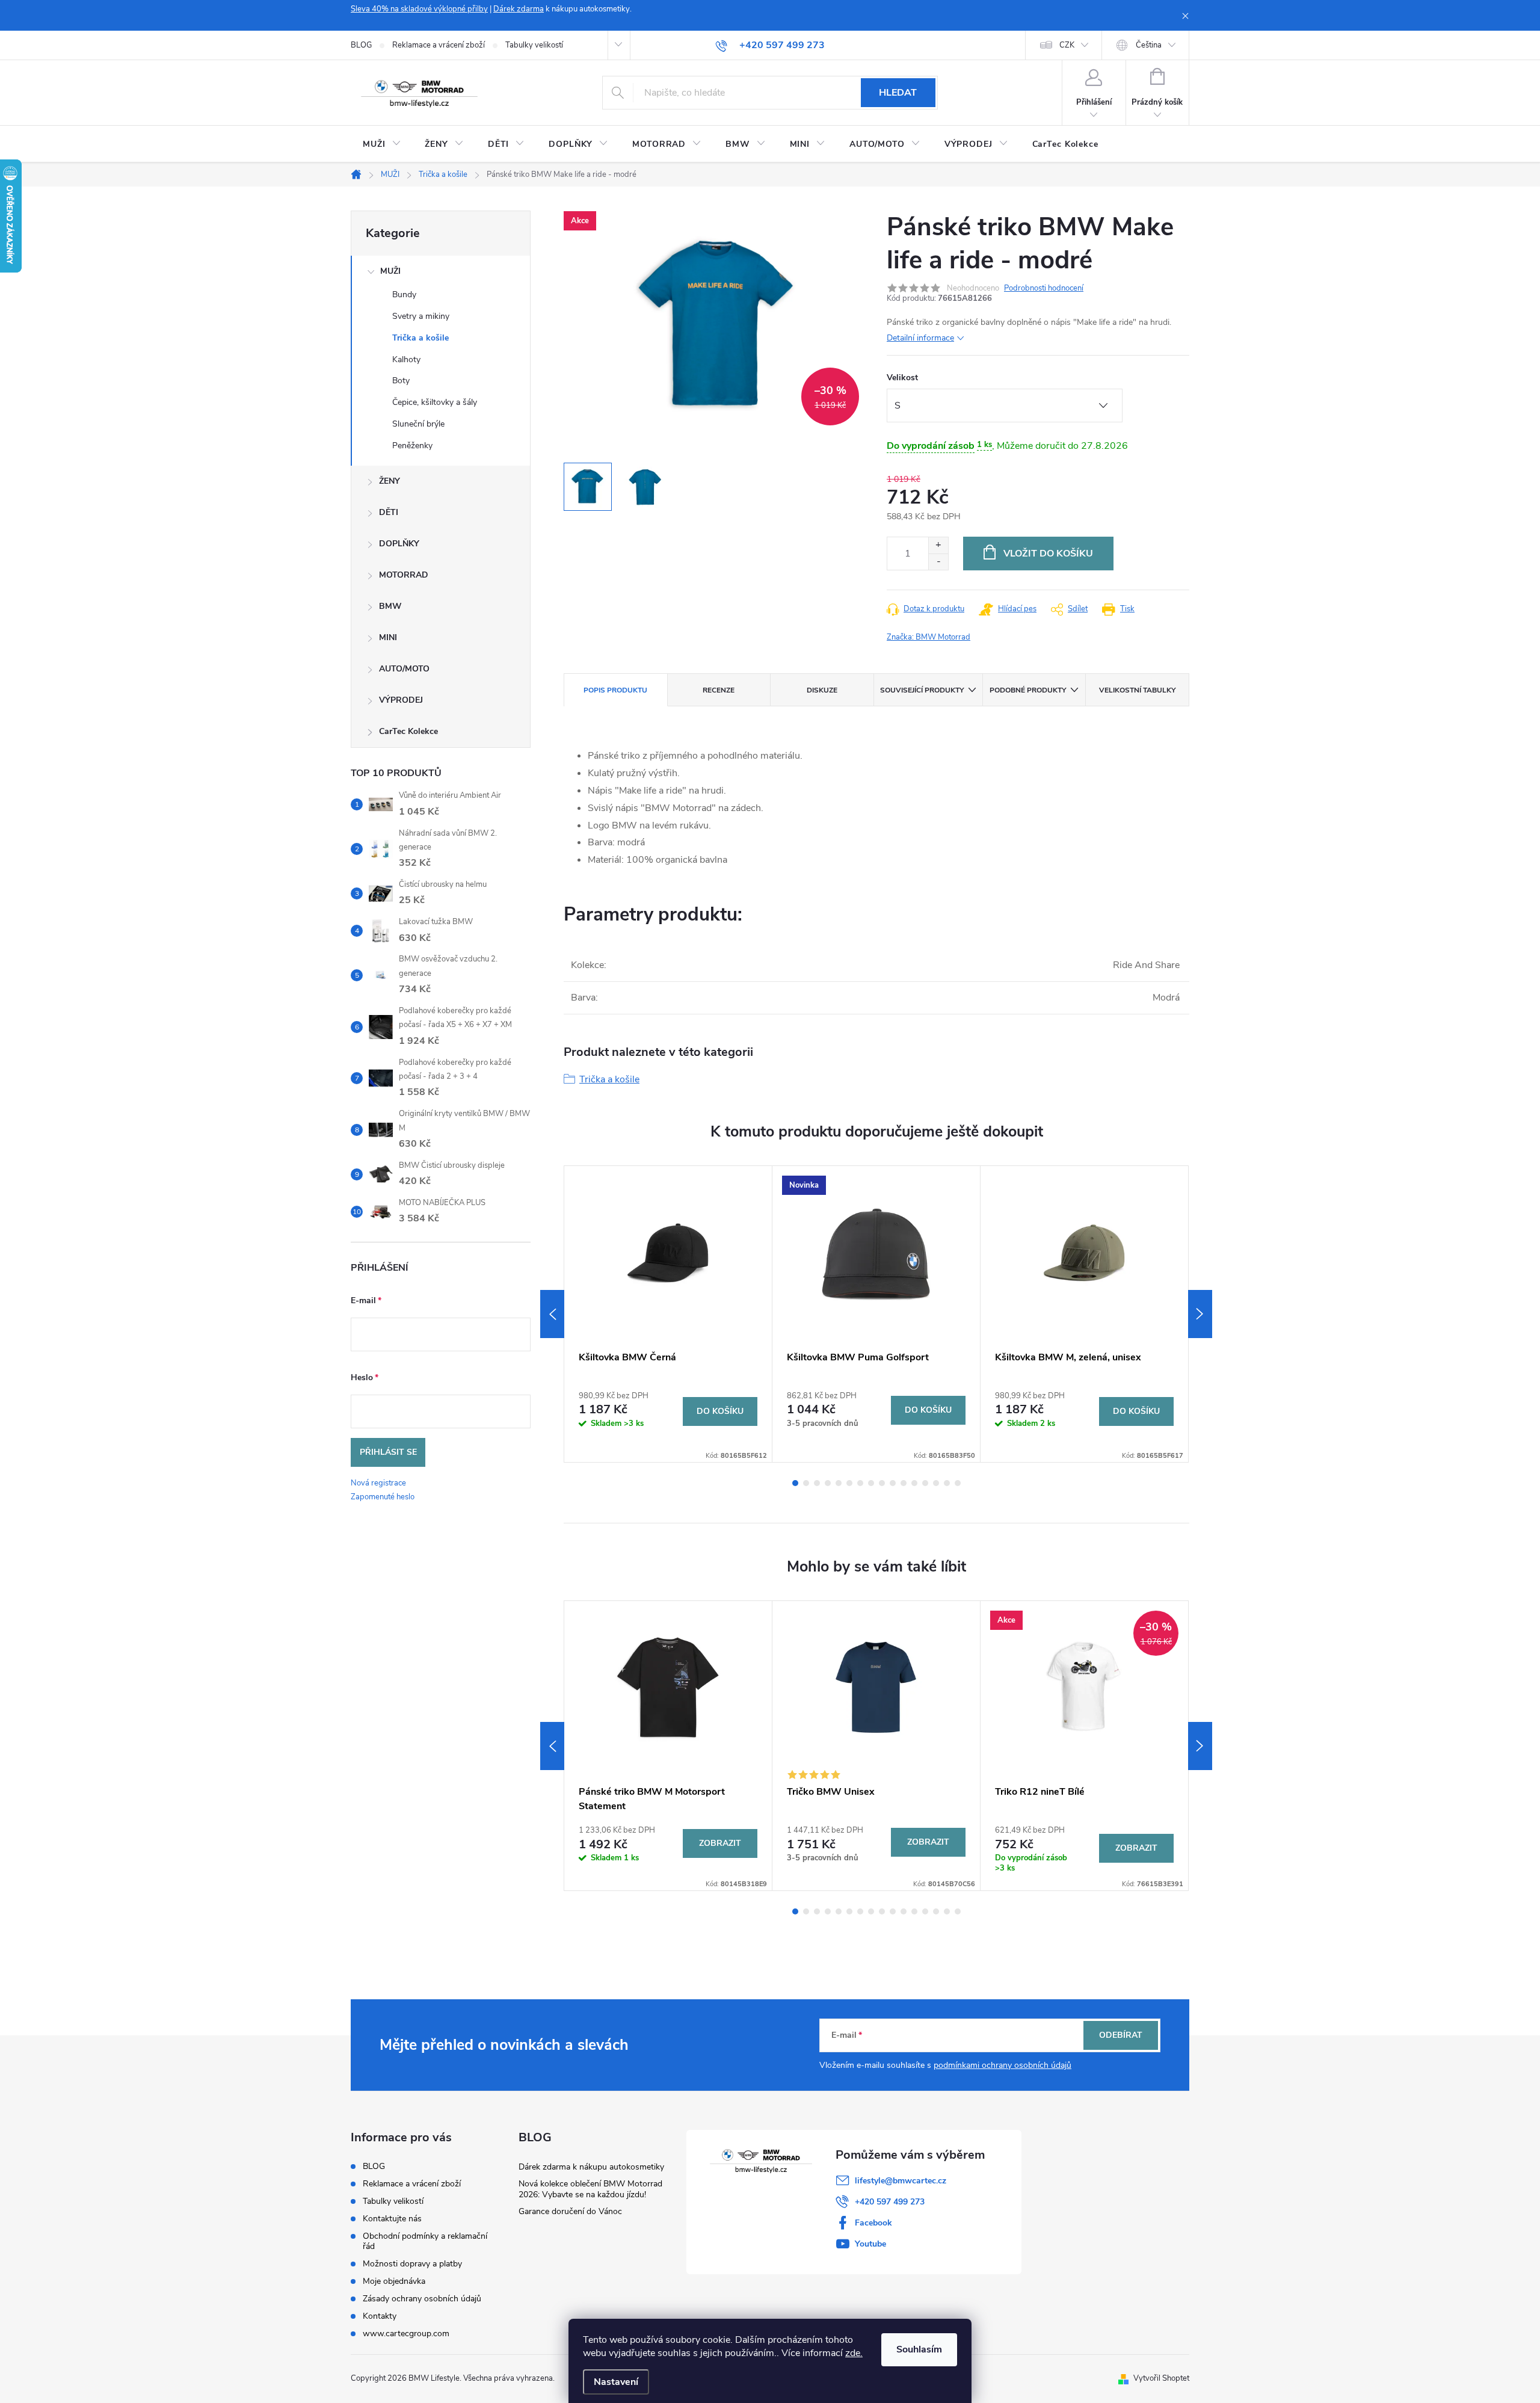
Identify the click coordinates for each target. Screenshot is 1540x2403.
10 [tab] (893, 1483)
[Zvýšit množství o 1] (938, 545)
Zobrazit (720, 1843)
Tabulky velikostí (534, 45)
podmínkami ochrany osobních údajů (1003, 2065)
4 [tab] (828, 1483)
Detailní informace (920, 338)
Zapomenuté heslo (383, 1497)
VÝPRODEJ (401, 700)
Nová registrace (378, 1483)
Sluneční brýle (418, 424)
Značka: (929, 637)
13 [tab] (925, 1483)
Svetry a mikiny (421, 316)
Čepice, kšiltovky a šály (435, 402)
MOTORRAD (404, 575)
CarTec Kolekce (408, 731)
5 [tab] (839, 1483)
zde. (854, 2353)
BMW (390, 606)
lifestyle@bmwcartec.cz (901, 2181)
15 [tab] (947, 1483)
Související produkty (922, 690)
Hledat (898, 93)
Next (1200, 1314)
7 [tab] (860, 1483)
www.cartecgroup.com (406, 2334)
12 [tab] (914, 1483)
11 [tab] (904, 1483)
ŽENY (390, 481)
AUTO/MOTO (404, 669)
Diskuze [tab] (822, 690)
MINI (388, 637)
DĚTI (389, 512)
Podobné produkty (1028, 690)
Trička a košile (420, 338)
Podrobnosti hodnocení (1044, 288)
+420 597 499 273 (890, 2202)
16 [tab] (958, 1483)
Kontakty (380, 2316)
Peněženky (412, 446)
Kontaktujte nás (392, 2219)
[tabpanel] (668, 1314)
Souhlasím (919, 2349)
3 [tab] (817, 1483)
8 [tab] (871, 1483)
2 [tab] (806, 1483)
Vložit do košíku (1048, 554)
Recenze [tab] (719, 690)
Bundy (404, 295)
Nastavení (616, 2382)
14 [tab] (936, 1483)
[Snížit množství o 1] (938, 562)
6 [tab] (849, 1483)
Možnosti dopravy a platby (412, 2264)
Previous (552, 1314)
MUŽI (390, 271)
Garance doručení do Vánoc (570, 2211)
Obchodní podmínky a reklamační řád (425, 2241)
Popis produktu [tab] (615, 690)
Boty (401, 381)
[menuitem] (382, 144)
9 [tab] (882, 1483)
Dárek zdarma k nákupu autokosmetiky (591, 2167)
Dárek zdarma (519, 9)
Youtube (870, 2244)
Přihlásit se (388, 1452)
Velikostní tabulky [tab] (1137, 690)
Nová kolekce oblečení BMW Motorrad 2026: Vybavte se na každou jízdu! (590, 2189)
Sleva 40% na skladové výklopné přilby (419, 9)
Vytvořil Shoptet (1161, 2378)
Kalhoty (406, 359)
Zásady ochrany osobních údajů (422, 2299)
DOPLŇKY (399, 544)
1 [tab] (795, 1483)
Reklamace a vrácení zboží (439, 45)
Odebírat (1121, 2035)
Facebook (873, 2223)
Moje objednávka (394, 2281)
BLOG (361, 45)
